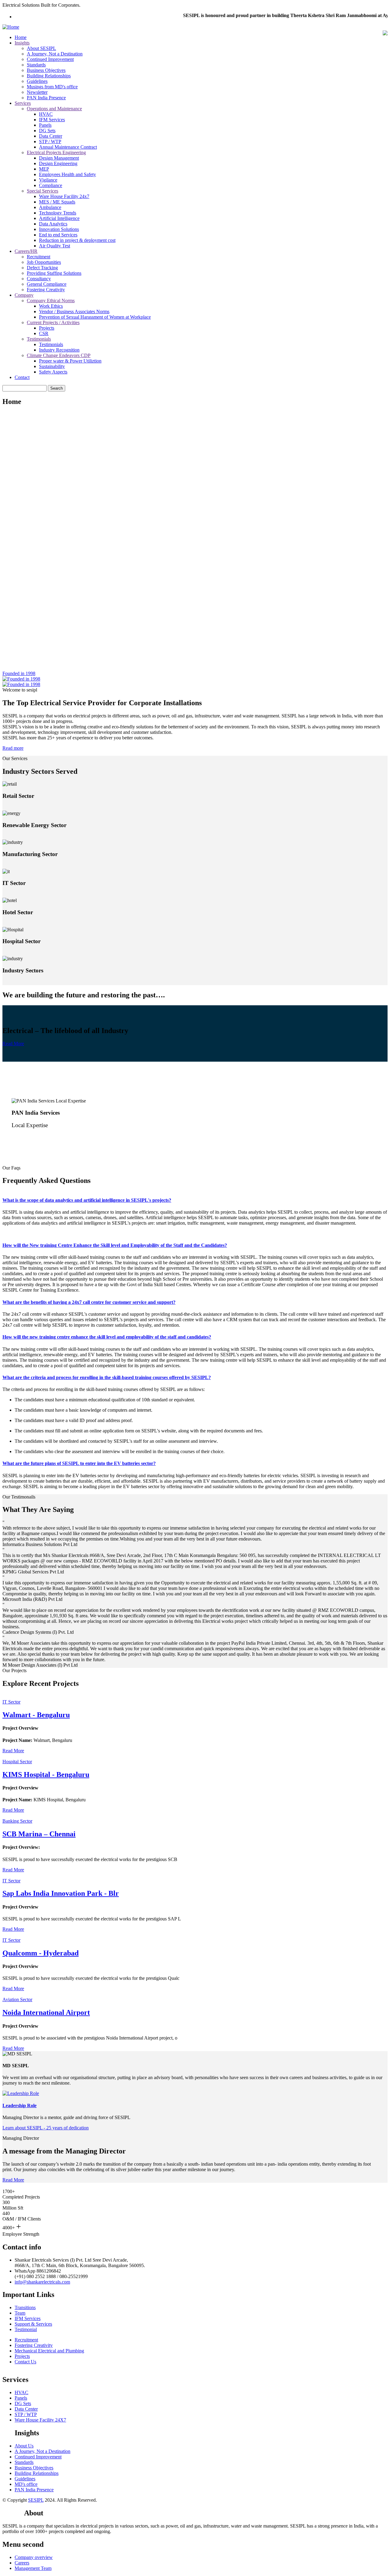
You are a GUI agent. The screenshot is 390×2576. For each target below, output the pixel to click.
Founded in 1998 (19, 673)
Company (24, 295)
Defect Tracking (42, 268)
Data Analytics (53, 224)
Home (21, 37)
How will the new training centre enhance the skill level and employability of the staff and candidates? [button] (107, 1337)
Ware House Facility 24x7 (64, 196)
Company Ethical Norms (51, 301)
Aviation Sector (17, 1999)
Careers (22, 2563)
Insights (22, 43)
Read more (13, 748)
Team (20, 2313)
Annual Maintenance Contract (68, 147)
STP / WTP (50, 142)
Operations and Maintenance (54, 109)
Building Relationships (49, 76)
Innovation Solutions (59, 229)
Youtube (13, 2513)
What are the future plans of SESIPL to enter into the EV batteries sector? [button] (79, 1463)
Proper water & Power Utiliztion (70, 361)
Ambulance (50, 207)
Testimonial (26, 2329)
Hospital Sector (17, 1762)
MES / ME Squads (57, 202)
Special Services (43, 191)
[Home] (11, 27)
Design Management (59, 158)
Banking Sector (17, 1821)
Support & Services (33, 2324)
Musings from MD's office (52, 87)
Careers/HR (26, 251)
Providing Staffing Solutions (54, 273)
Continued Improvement (50, 59)
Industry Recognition (59, 350)
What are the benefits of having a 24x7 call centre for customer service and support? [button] (89, 1302)
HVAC (46, 114)
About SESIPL (41, 48)
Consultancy (39, 279)
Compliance (51, 185)
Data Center (51, 136)
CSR (44, 333)
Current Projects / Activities (53, 322)
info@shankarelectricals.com (42, 2282)
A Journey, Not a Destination (55, 54)
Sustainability (52, 366)
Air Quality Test (55, 246)
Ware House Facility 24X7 (40, 2420)
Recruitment (39, 257)
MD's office (26, 2484)
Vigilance (48, 180)
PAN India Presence (46, 98)
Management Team (33, 2568)
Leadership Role (19, 2105)
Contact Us (25, 2362)
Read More (13, 1044)
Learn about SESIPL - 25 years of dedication (46, 2128)
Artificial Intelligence (59, 218)
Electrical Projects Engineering (56, 152)
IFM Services (52, 120)
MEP (44, 169)
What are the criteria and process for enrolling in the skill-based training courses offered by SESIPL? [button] (107, 1377)
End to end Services (58, 235)
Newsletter (37, 92)
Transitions (25, 2307)
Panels (45, 125)
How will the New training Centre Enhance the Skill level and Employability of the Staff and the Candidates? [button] (115, 1245)
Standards (36, 65)
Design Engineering (58, 163)
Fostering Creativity (46, 290)
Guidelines (37, 81)
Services (23, 103)
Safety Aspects (53, 372)
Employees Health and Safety (67, 174)
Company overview (34, 2557)
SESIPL (36, 2500)
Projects (47, 328)
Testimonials (39, 339)
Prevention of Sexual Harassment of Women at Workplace (95, 317)
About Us (24, 2446)
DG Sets (47, 131)
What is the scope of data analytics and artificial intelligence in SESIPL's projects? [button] (87, 1200)
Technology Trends (58, 213)
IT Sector (11, 1702)
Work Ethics (51, 306)
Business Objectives (46, 70)
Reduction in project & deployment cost (77, 240)
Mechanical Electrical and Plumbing (49, 2351)
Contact (22, 377)
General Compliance (47, 284)
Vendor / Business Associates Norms (74, 311)
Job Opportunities (44, 262)
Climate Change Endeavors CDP (59, 355)
